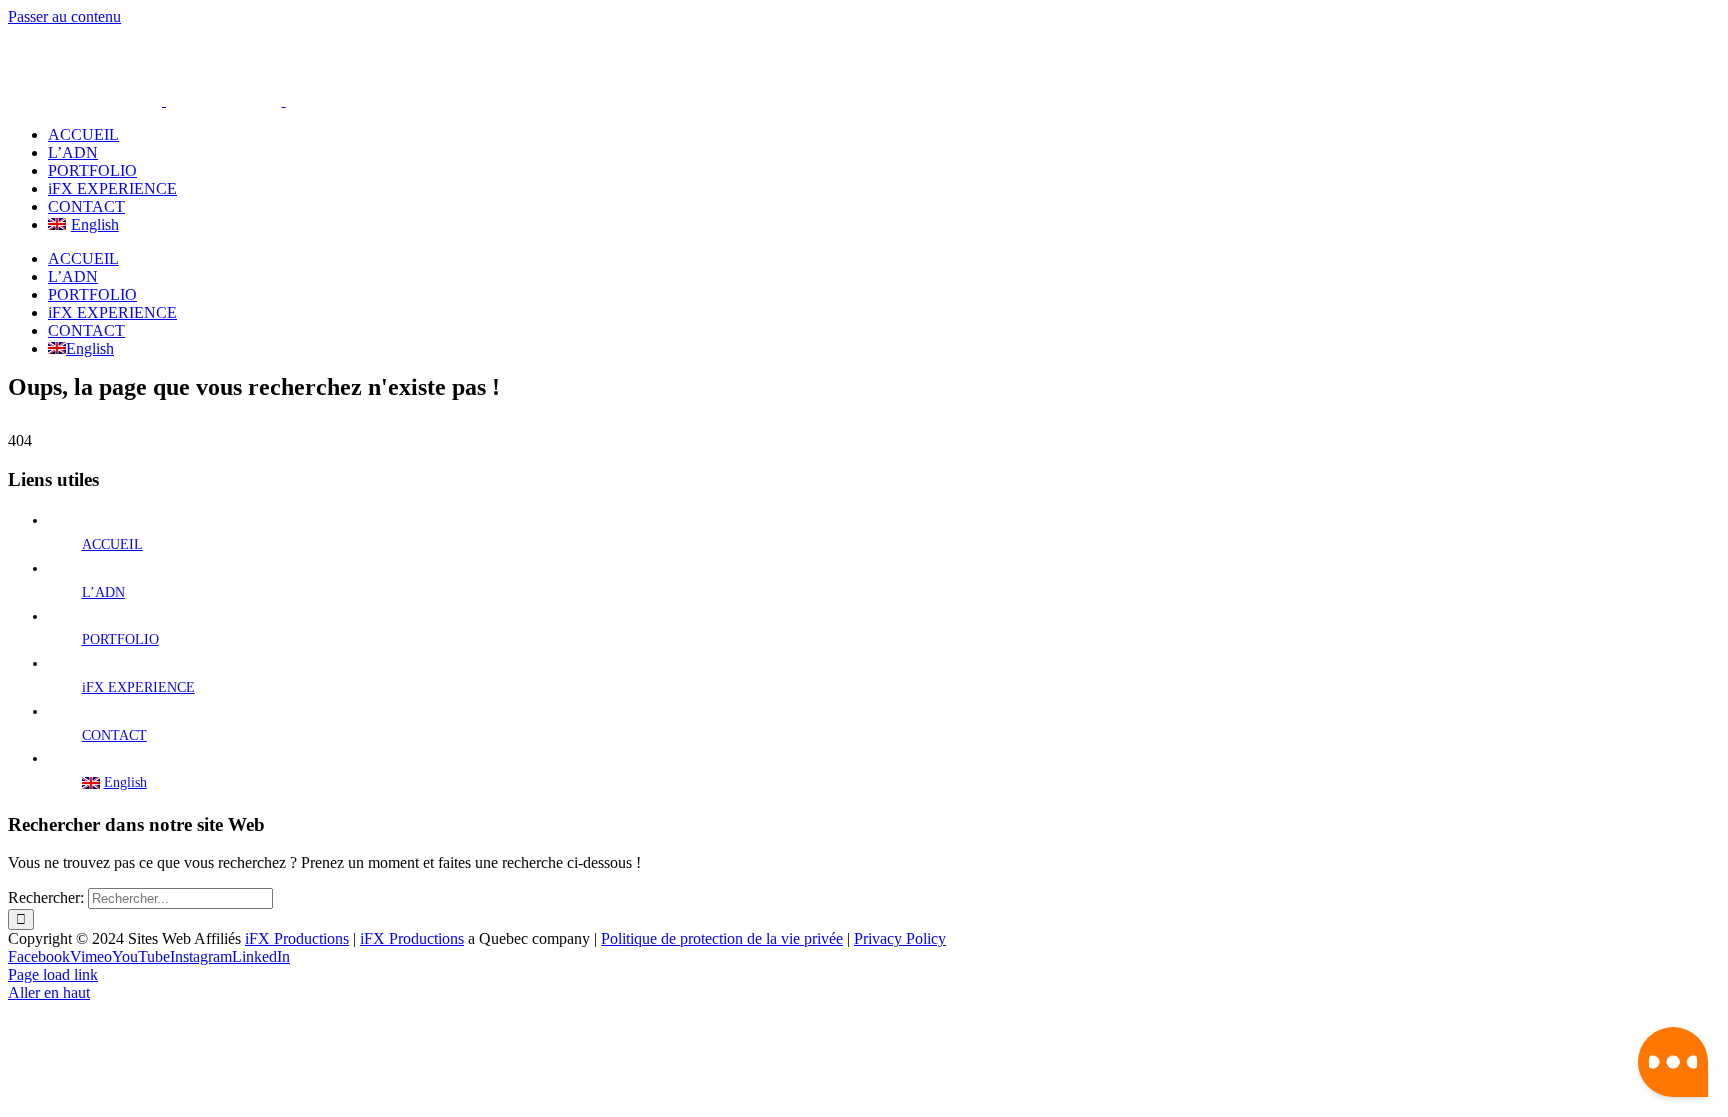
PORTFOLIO (120, 639)
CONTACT (114, 735)
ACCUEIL (112, 544)
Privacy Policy (900, 938)
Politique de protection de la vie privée (722, 938)
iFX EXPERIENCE (138, 687)
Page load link (53, 974)
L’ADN (103, 592)
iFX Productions (297, 938)
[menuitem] (884, 225)
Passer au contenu (64, 16)
